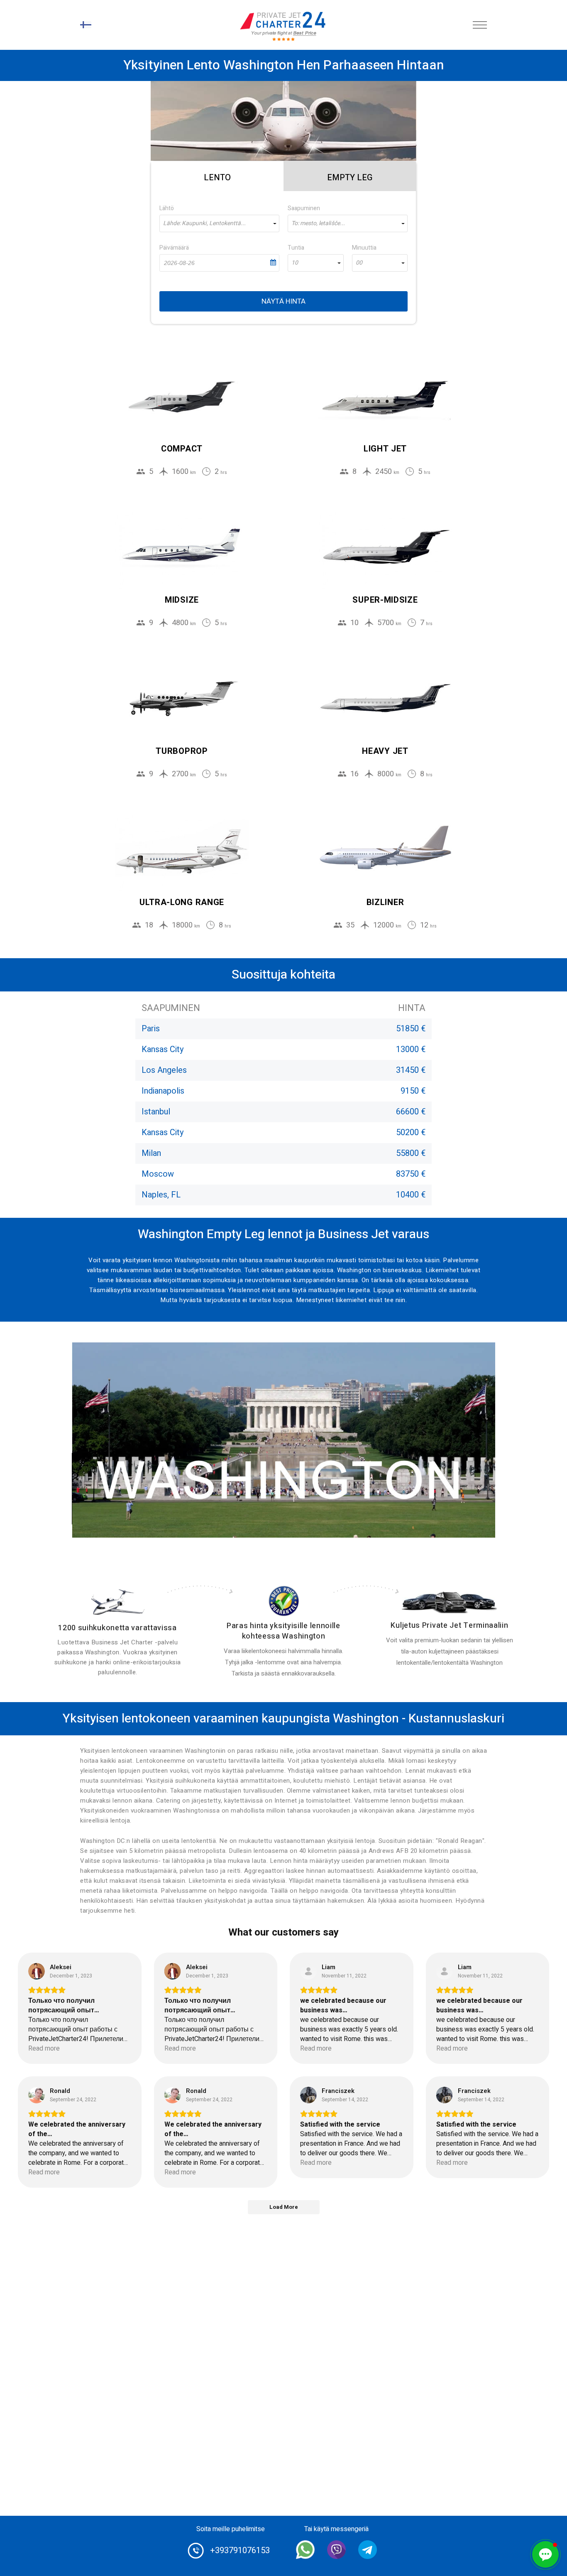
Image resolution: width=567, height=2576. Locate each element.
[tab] (217, 176)
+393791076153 (240, 2550)
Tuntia (296, 248)
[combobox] (219, 223)
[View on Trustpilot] (37, 1971)
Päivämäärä (174, 248)
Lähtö (167, 208)
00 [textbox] (359, 263)
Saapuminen (304, 208)
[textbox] (219, 223)
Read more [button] (44, 2049)
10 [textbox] (295, 263)
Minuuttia (364, 248)
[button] (545, 2554)
